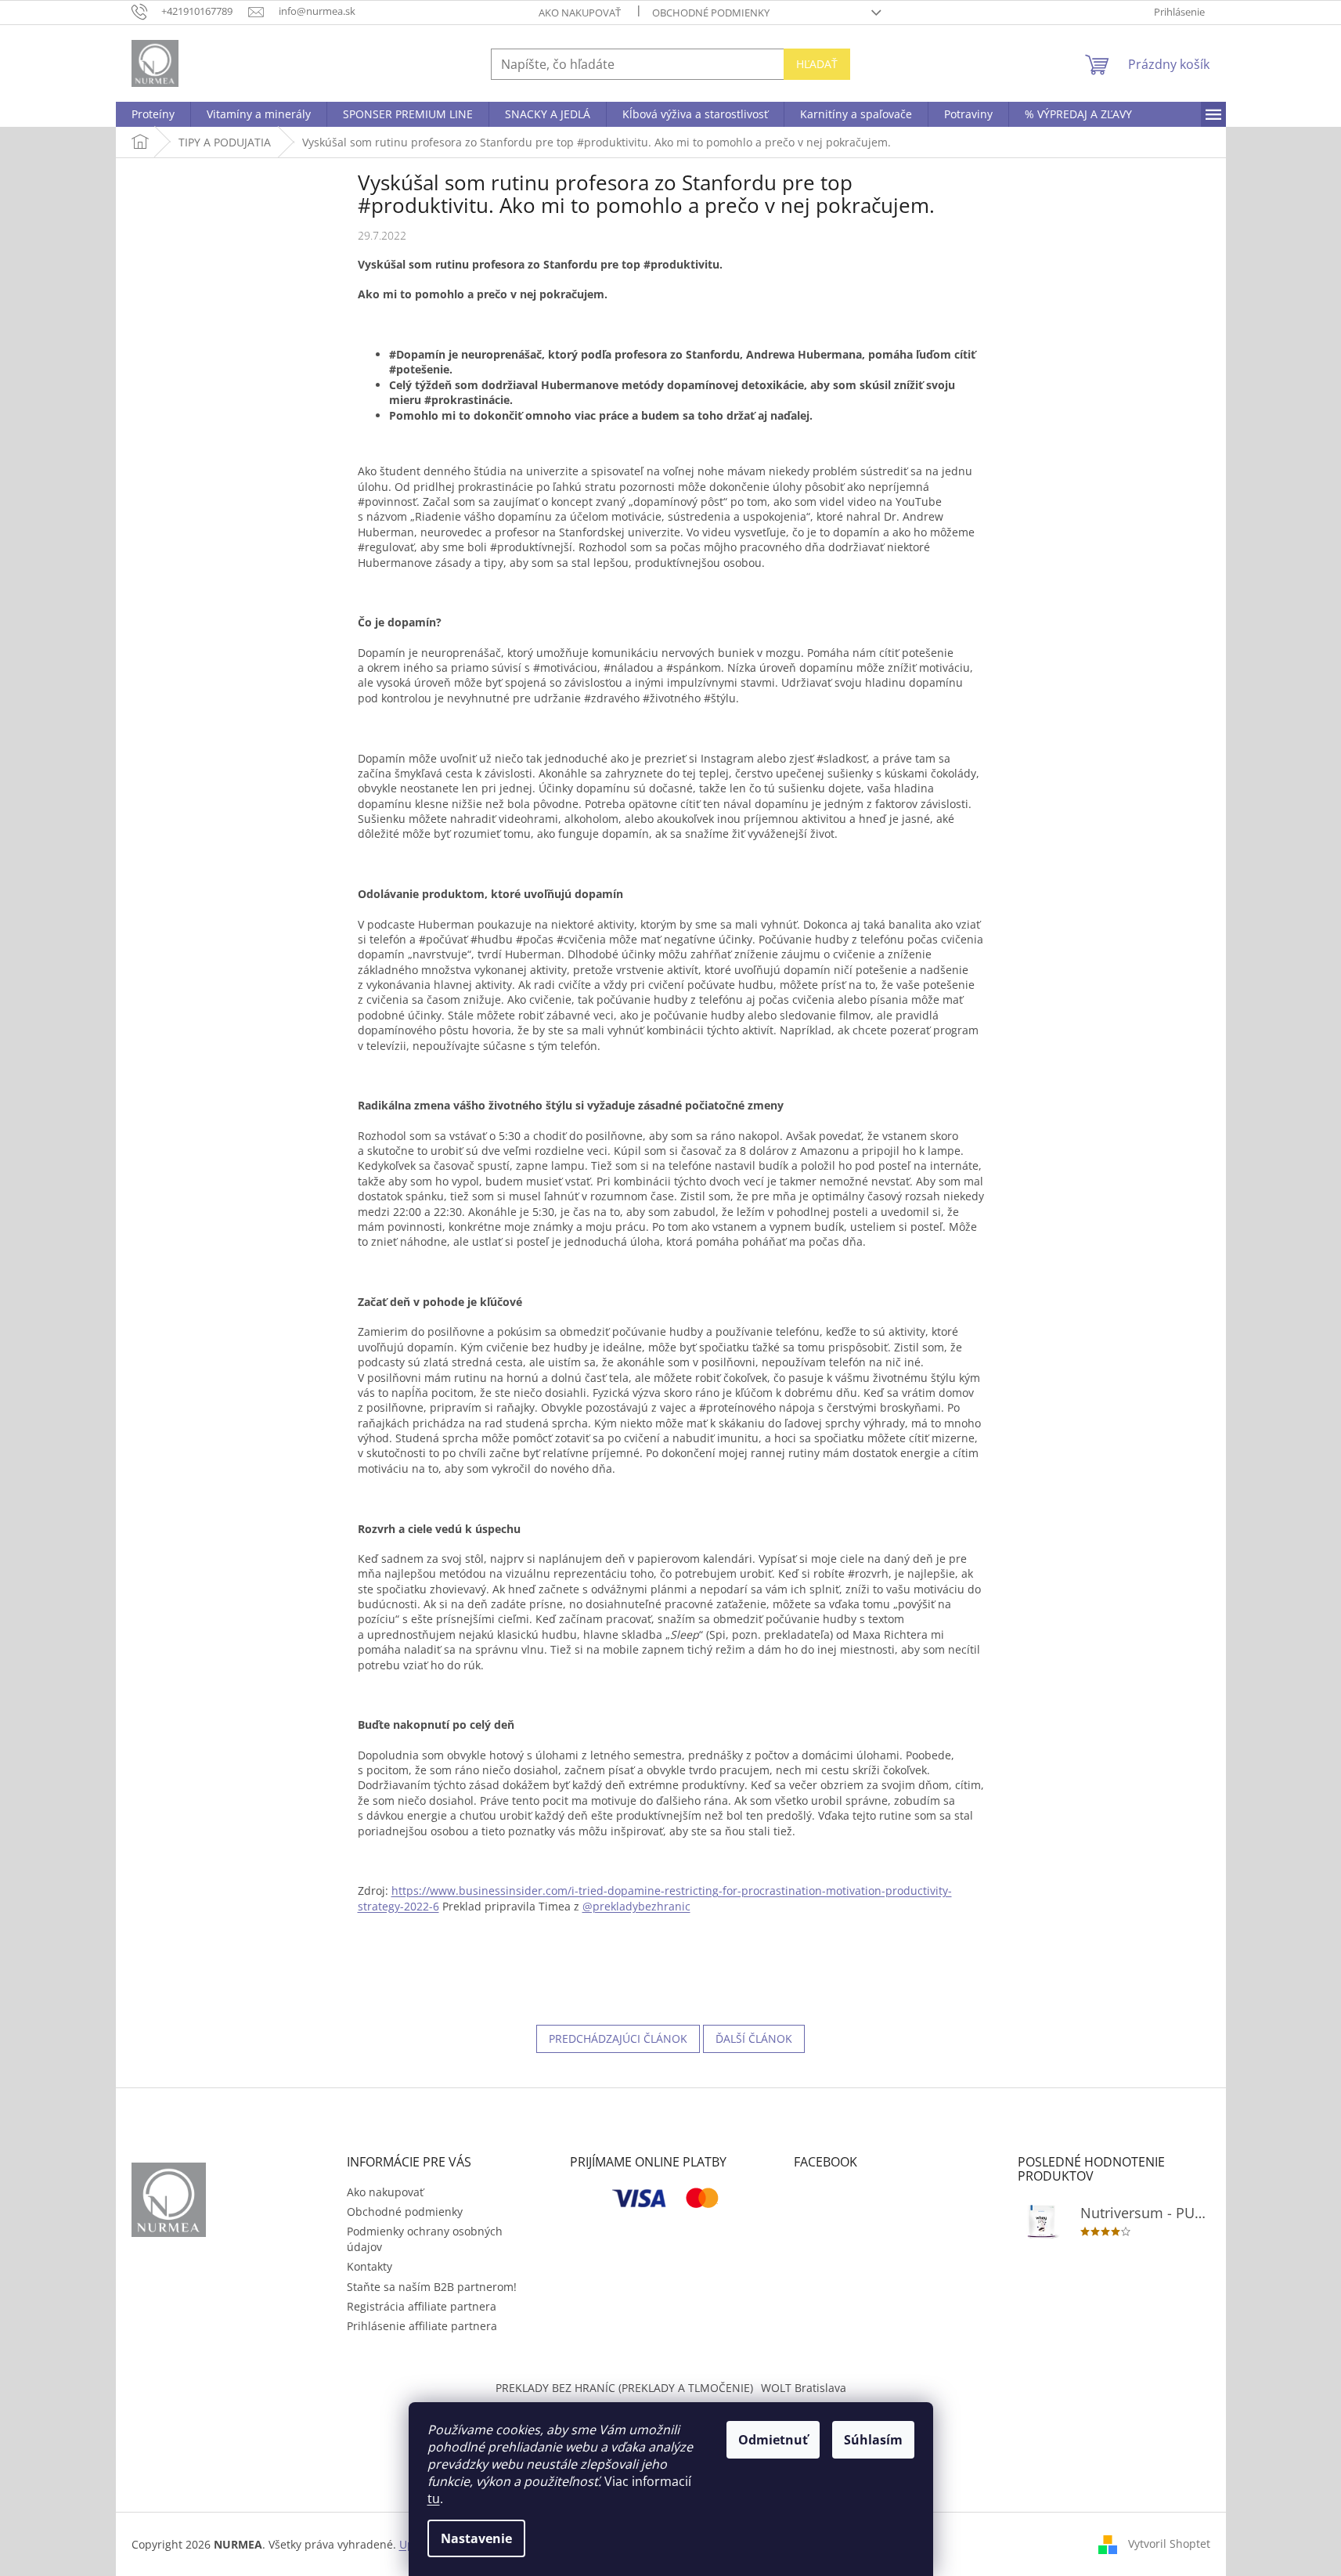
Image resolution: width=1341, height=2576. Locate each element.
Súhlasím (873, 2440)
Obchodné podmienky (711, 13)
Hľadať (817, 64)
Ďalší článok (754, 2038)
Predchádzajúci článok (618, 2038)
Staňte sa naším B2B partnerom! (432, 2287)
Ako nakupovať (580, 13)
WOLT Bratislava (804, 2388)
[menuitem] (153, 114)
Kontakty (369, 2266)
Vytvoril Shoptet (1169, 2543)
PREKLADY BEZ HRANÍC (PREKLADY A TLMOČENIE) (624, 2388)
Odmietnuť (773, 2440)
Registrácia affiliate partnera (422, 2306)
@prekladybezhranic (636, 1906)
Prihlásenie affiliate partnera (422, 2326)
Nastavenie (476, 2538)
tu (434, 2498)
